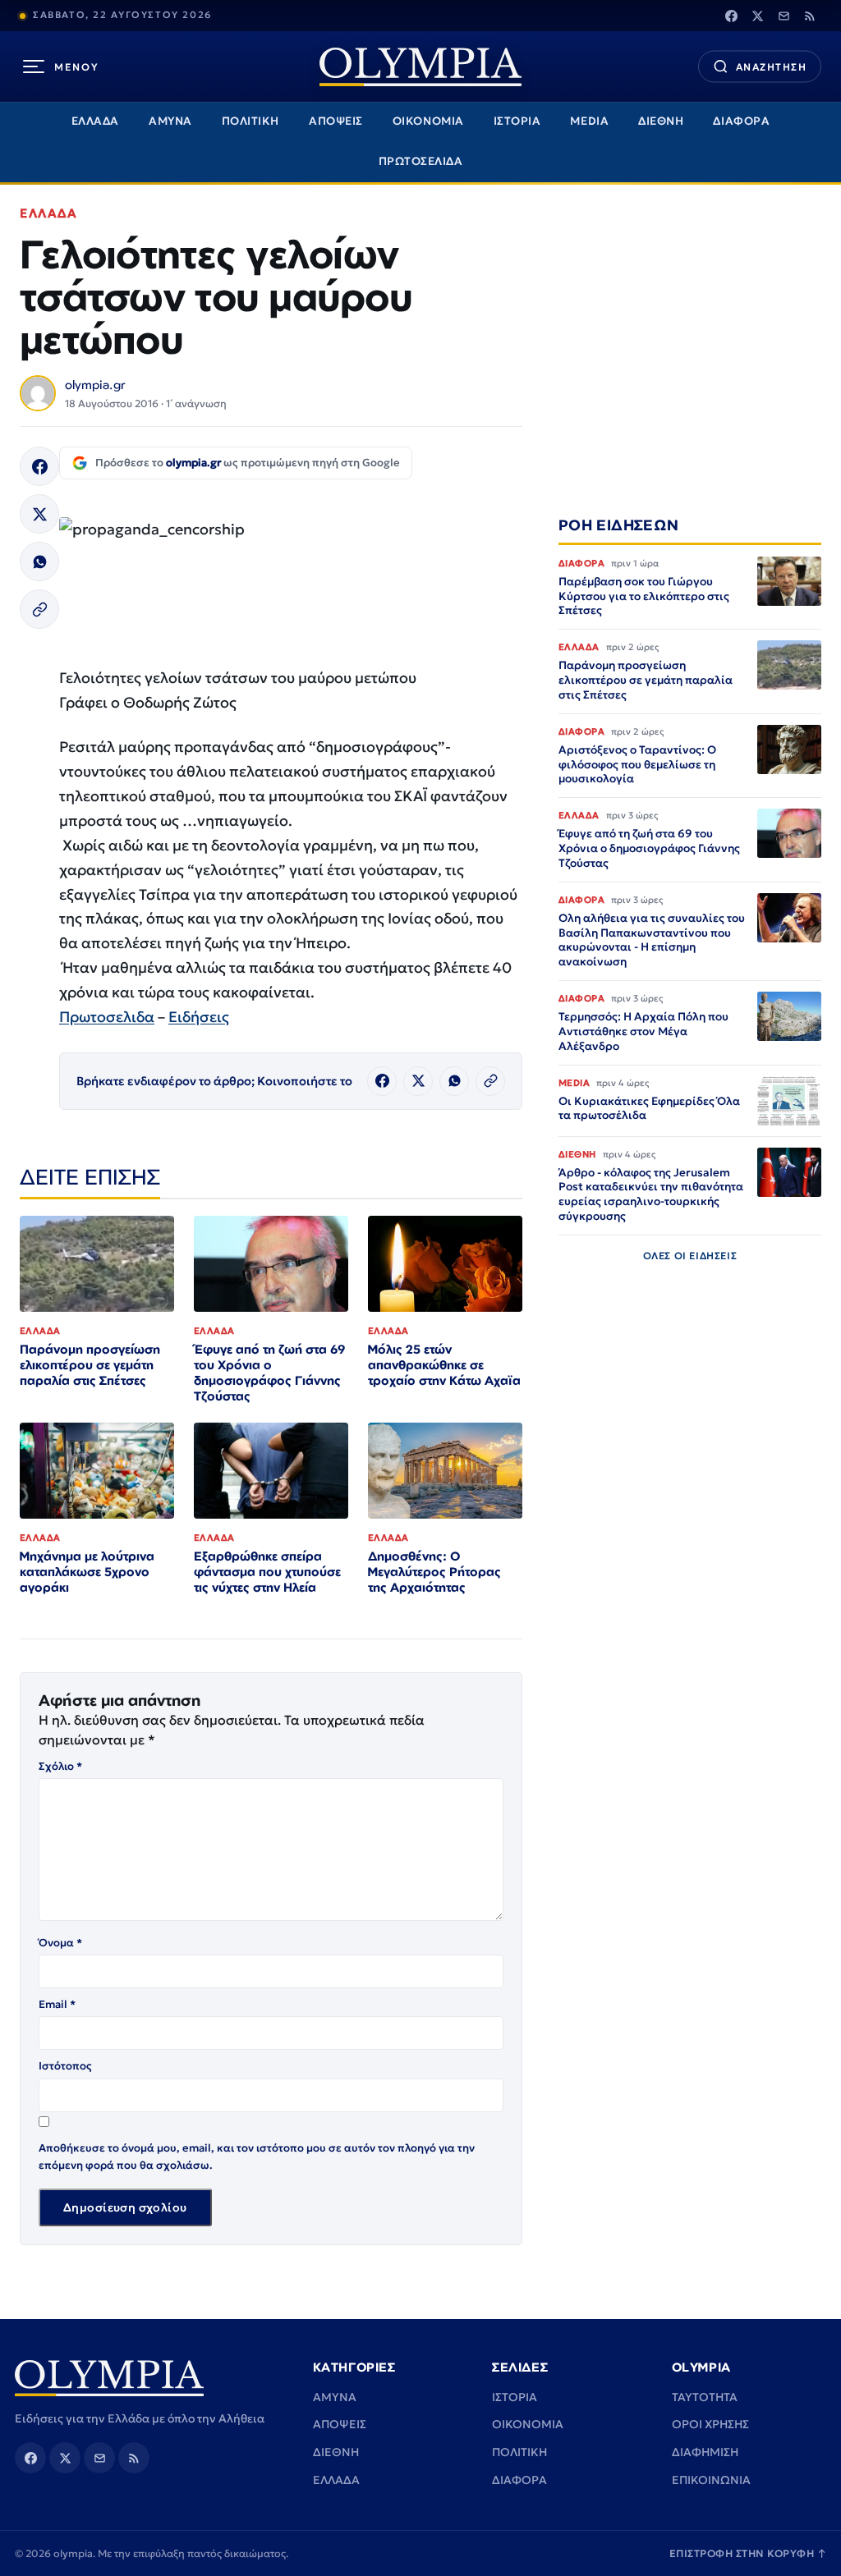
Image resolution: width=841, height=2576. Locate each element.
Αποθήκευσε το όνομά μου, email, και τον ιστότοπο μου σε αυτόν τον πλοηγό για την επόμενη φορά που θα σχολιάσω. (257, 2156)
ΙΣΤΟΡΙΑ (517, 121)
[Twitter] (757, 16)
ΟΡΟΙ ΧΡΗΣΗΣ (710, 2424)
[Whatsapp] (39, 561)
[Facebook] (731, 16)
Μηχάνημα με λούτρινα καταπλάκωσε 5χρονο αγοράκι (87, 1572)
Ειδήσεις (199, 1017)
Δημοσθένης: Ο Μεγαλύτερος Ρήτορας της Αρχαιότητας (434, 1572)
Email (57, 2004)
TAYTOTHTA (705, 2397)
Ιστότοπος (65, 2066)
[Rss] (810, 16)
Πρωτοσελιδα (107, 1017)
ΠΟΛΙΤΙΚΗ (250, 121)
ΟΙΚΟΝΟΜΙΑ (428, 121)
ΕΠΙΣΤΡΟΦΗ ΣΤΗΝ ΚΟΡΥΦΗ (748, 2553)
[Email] (784, 16)
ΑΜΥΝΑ (170, 121)
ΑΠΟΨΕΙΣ (336, 121)
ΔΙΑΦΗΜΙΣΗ (705, 2452)
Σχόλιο (60, 1766)
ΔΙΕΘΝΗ (661, 121)
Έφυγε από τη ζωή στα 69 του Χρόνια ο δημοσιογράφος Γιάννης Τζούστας (269, 1373)
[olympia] (420, 67)
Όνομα (60, 1943)
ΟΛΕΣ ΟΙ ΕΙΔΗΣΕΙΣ (690, 1256)
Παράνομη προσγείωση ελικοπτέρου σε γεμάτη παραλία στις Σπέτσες (90, 1365)
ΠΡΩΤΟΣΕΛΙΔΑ (421, 161)
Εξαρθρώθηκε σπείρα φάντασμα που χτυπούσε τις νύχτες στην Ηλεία (267, 1572)
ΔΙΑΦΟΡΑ (741, 121)
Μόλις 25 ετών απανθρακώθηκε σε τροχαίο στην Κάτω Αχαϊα (444, 1365)
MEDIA (589, 121)
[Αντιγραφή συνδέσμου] (39, 609)
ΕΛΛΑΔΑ (95, 121)
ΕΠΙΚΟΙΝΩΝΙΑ (711, 2480)
